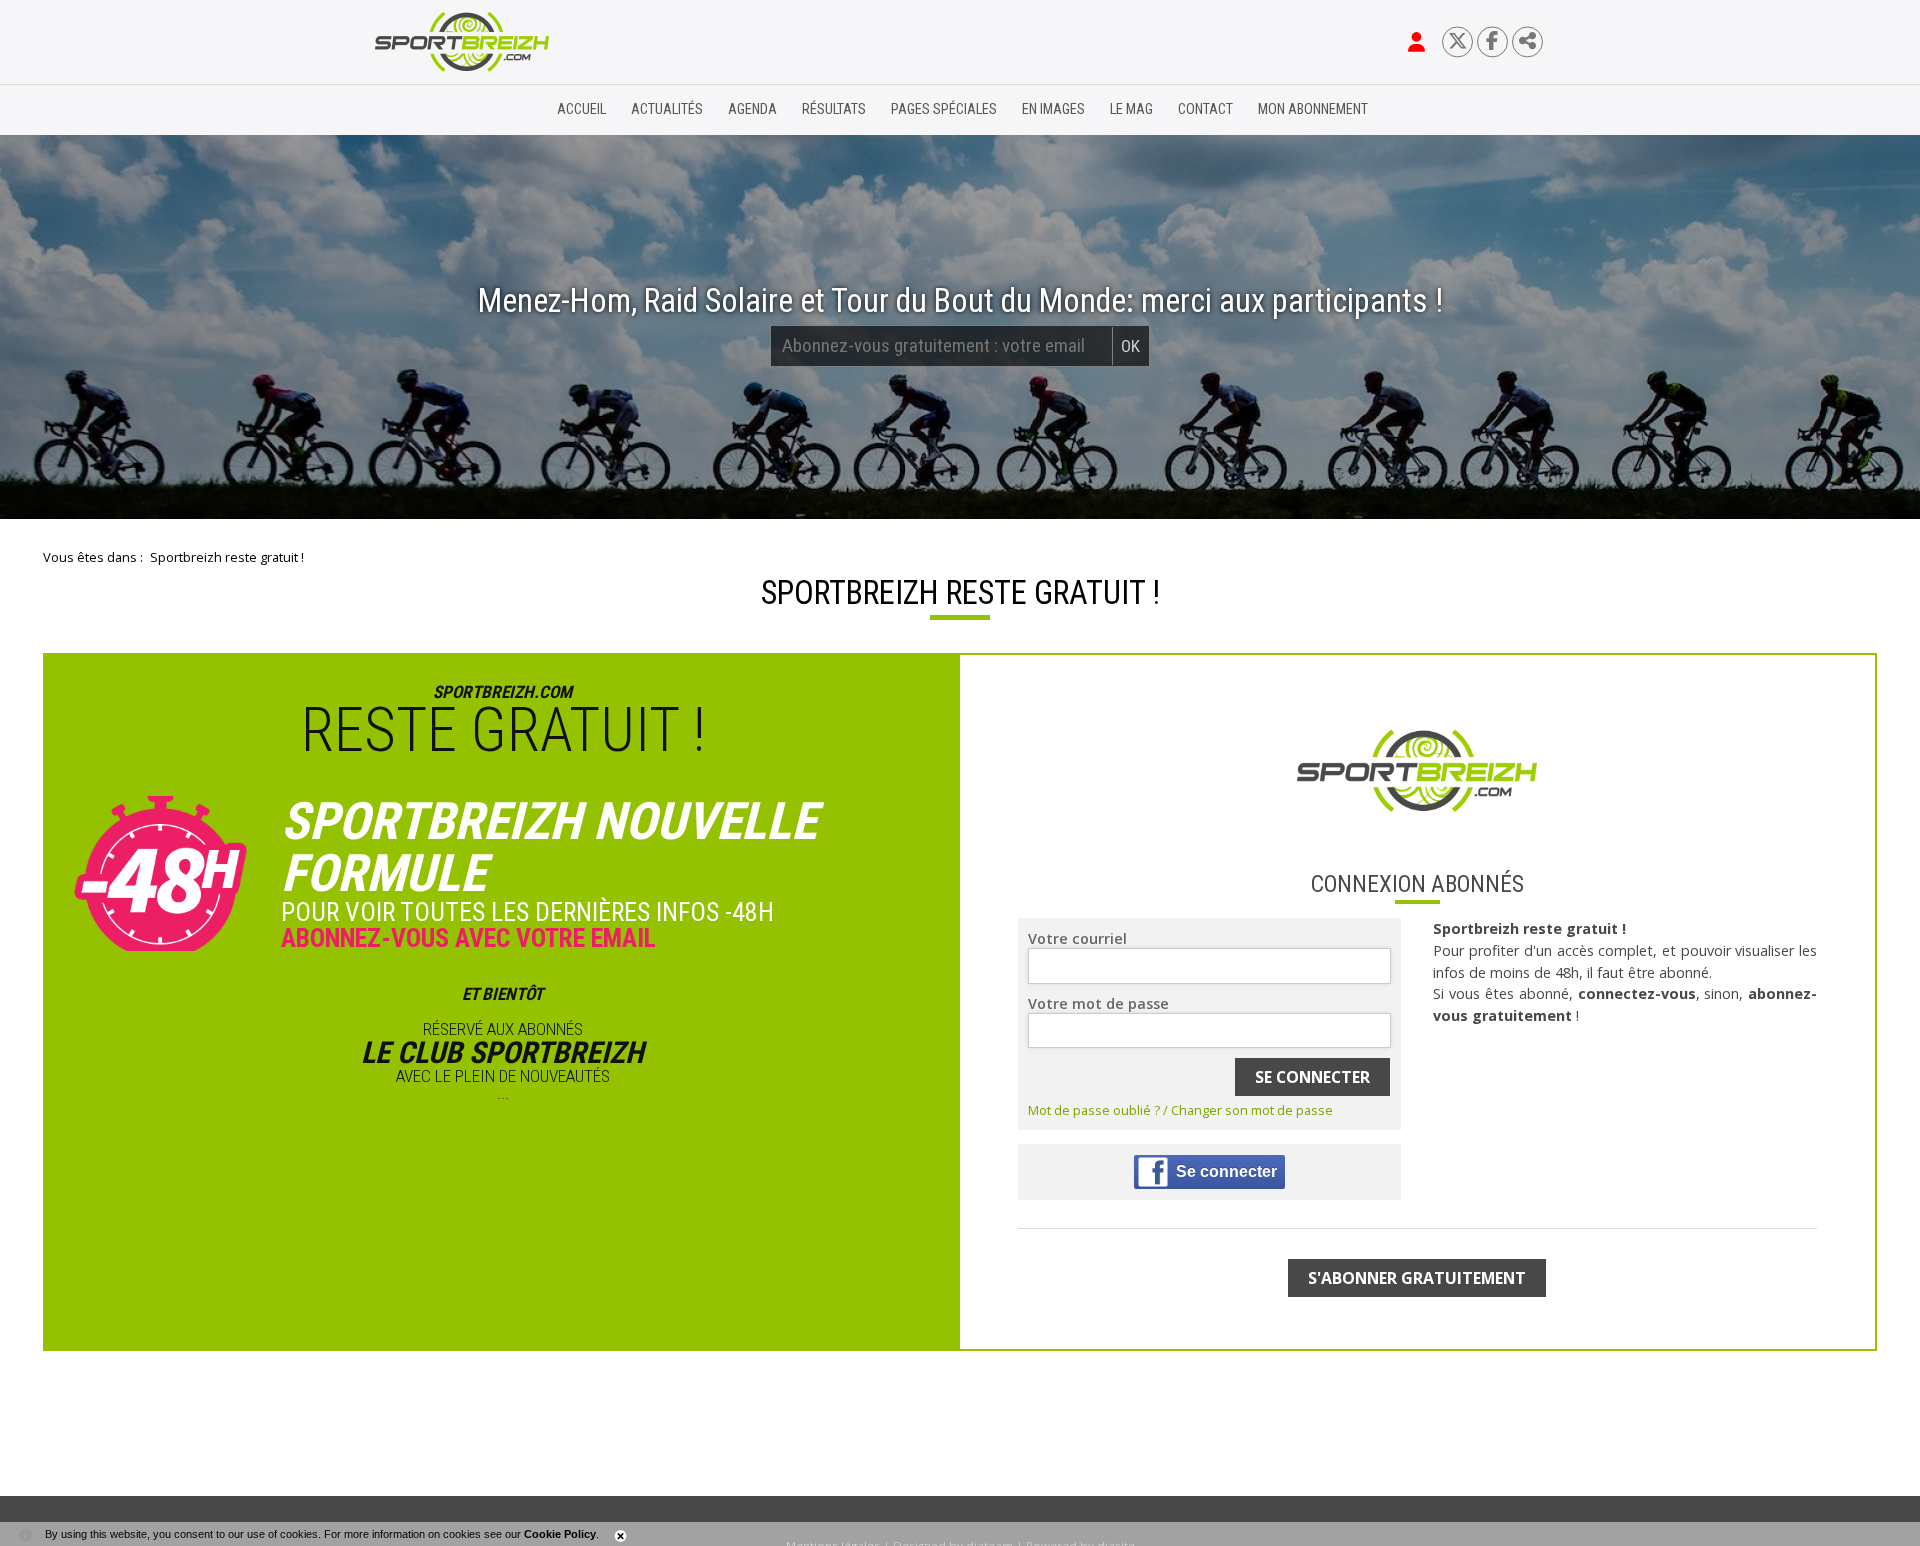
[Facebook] (1492, 41)
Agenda (752, 109)
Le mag (1131, 109)
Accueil (581, 109)
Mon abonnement (1313, 109)
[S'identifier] (1416, 42)
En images (1053, 109)
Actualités (667, 109)
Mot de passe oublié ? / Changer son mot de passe (1180, 1110)
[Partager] (1527, 41)
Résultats (834, 109)
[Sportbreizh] (421, 110)
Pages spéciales (944, 109)
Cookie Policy (560, 1534)
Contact (1205, 109)
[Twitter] (1457, 41)
